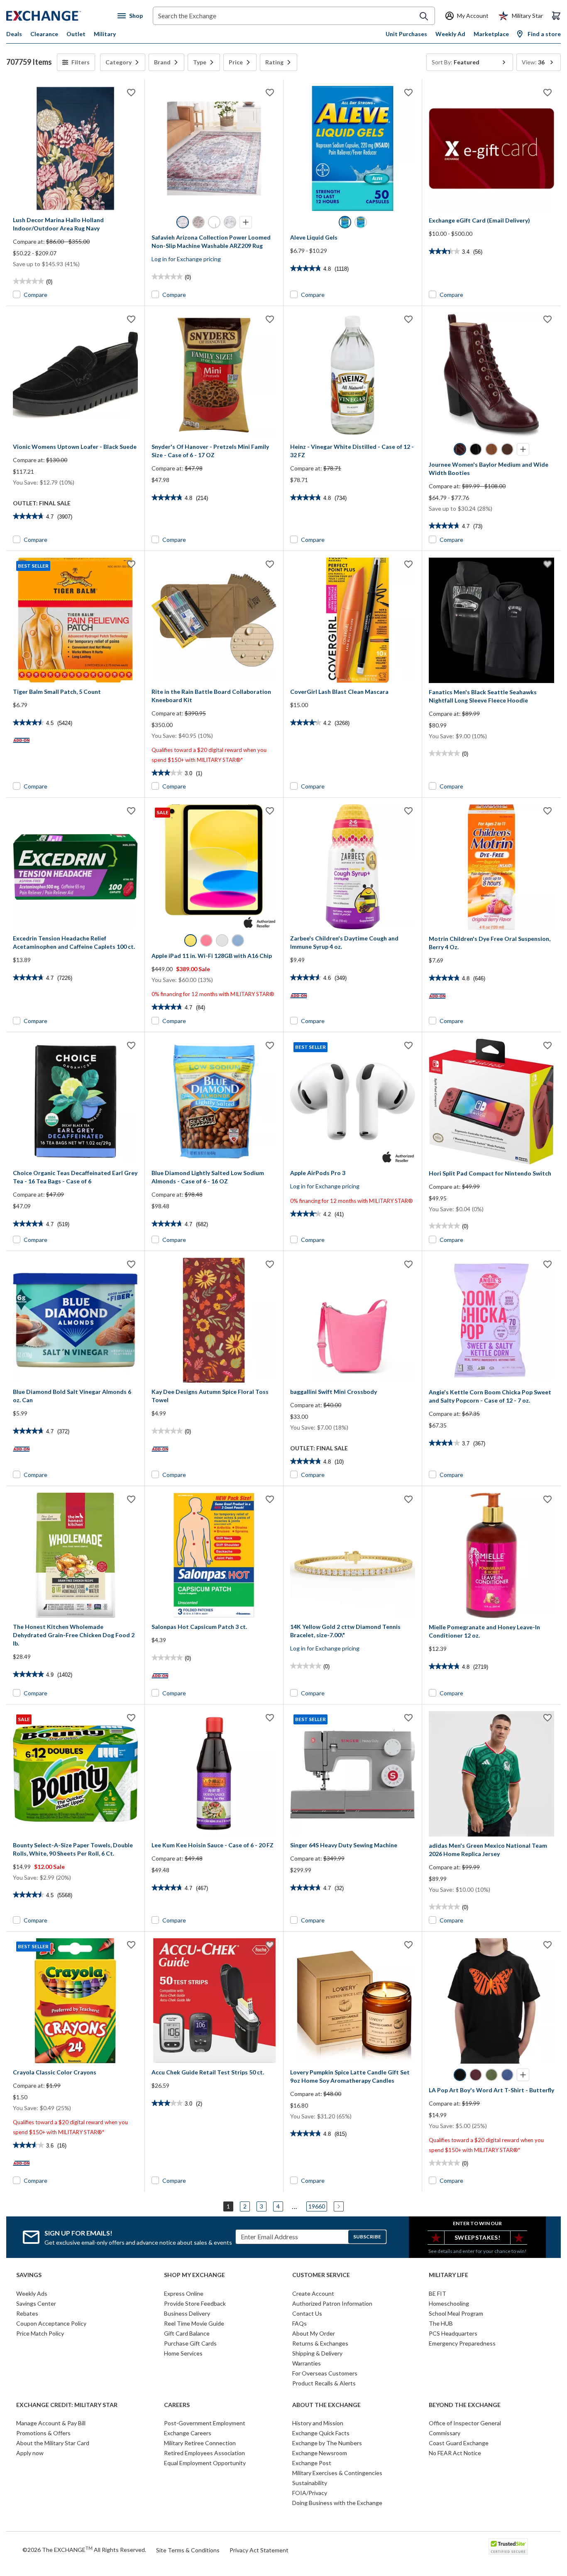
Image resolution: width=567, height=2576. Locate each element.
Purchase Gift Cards (190, 2343)
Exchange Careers (188, 2433)
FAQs (299, 2323)
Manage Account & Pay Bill (51, 2423)
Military (105, 34)
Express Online (184, 2293)
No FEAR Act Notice (455, 2453)
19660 (317, 2206)
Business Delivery (187, 2313)
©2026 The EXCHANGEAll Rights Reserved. (84, 2549)
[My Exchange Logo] (59, 16)
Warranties (307, 2363)
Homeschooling (449, 2303)
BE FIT (437, 2293)
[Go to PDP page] (75, 148)
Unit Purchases (406, 34)
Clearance (44, 34)
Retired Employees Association (204, 2453)
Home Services (183, 2353)
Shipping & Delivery (317, 2353)
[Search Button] (424, 16)
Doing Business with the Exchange (337, 2503)
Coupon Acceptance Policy (51, 2323)
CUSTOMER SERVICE (321, 2275)
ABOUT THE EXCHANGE (326, 2405)
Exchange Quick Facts (321, 2433)
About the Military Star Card (53, 2443)
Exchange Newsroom (320, 2453)
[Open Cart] (556, 16)
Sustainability (310, 2483)
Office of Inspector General (465, 2423)
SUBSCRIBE (367, 2237)
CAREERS (177, 2405)
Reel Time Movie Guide (194, 2323)
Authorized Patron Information (332, 2303)
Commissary (445, 2433)
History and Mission (318, 2423)
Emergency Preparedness (462, 2343)
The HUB (441, 2323)
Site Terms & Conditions (188, 2550)
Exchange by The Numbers (327, 2443)
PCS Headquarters (453, 2333)
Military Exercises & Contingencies (337, 2473)
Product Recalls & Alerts (324, 2383)
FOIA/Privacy (310, 2493)
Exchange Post (312, 2463)
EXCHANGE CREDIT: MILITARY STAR (67, 2405)
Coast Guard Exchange (459, 2443)
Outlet (76, 34)
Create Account (313, 2293)
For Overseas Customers (325, 2373)
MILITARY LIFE (448, 2275)
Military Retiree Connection (200, 2443)
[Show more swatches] (246, 222)
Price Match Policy (40, 2333)
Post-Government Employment (205, 2423)
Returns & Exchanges (320, 2343)
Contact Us (307, 2313)
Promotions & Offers (43, 2433)
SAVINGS (29, 2275)
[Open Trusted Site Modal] (508, 2547)
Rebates (27, 2313)
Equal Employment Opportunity (205, 2463)
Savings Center (36, 2303)
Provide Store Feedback (195, 2303)
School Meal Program (456, 2313)
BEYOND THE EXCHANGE (465, 2405)
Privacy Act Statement (259, 2550)
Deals (14, 34)
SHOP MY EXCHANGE (194, 2275)
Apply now (30, 2453)
